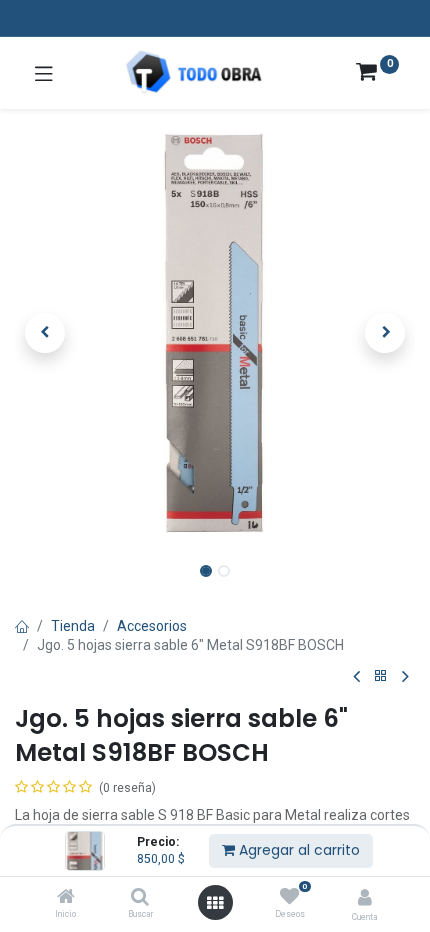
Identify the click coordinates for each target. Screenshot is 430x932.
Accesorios (152, 626)
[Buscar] (140, 898)
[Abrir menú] (215, 903)
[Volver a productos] (381, 676)
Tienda (73, 626)
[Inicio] (66, 898)
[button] (45, 333)
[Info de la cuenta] (365, 897)
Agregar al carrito (297, 850)
